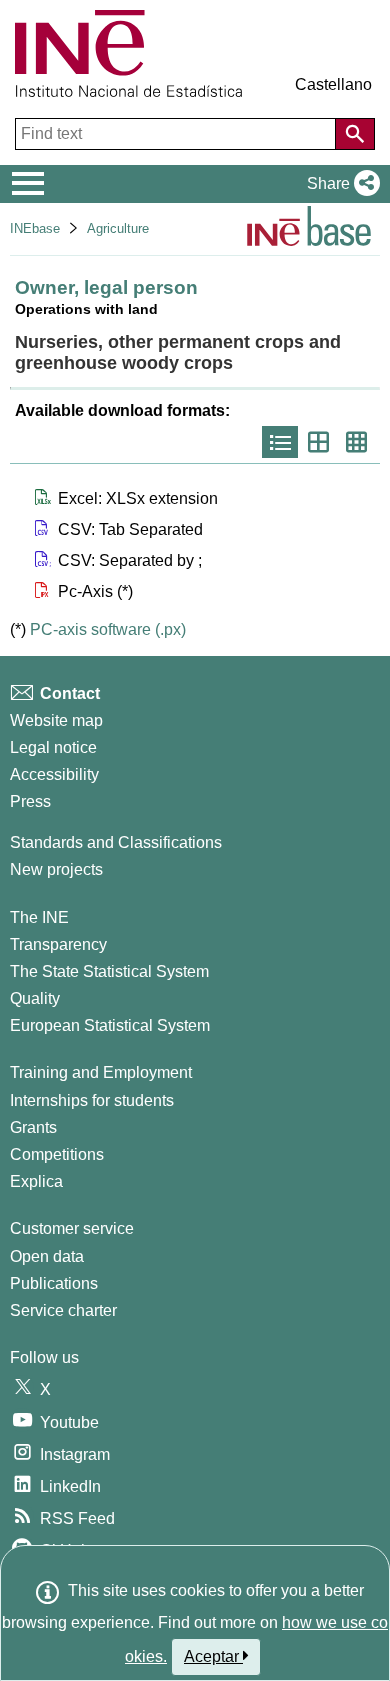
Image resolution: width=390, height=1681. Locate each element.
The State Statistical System (109, 971)
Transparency (58, 944)
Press (30, 801)
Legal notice (53, 747)
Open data (47, 1256)
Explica (36, 1181)
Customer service (72, 1228)
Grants (33, 1127)
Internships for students (92, 1100)
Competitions (57, 1154)
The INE (39, 917)
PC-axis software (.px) (108, 629)
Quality (35, 998)
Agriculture (118, 228)
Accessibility (54, 774)
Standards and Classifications (116, 842)
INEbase (35, 228)
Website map (56, 720)
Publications (54, 1283)
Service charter (63, 1310)
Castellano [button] (333, 84)
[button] (339, 184)
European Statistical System (110, 1025)
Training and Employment (101, 1072)
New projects (56, 869)
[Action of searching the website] (355, 134)
